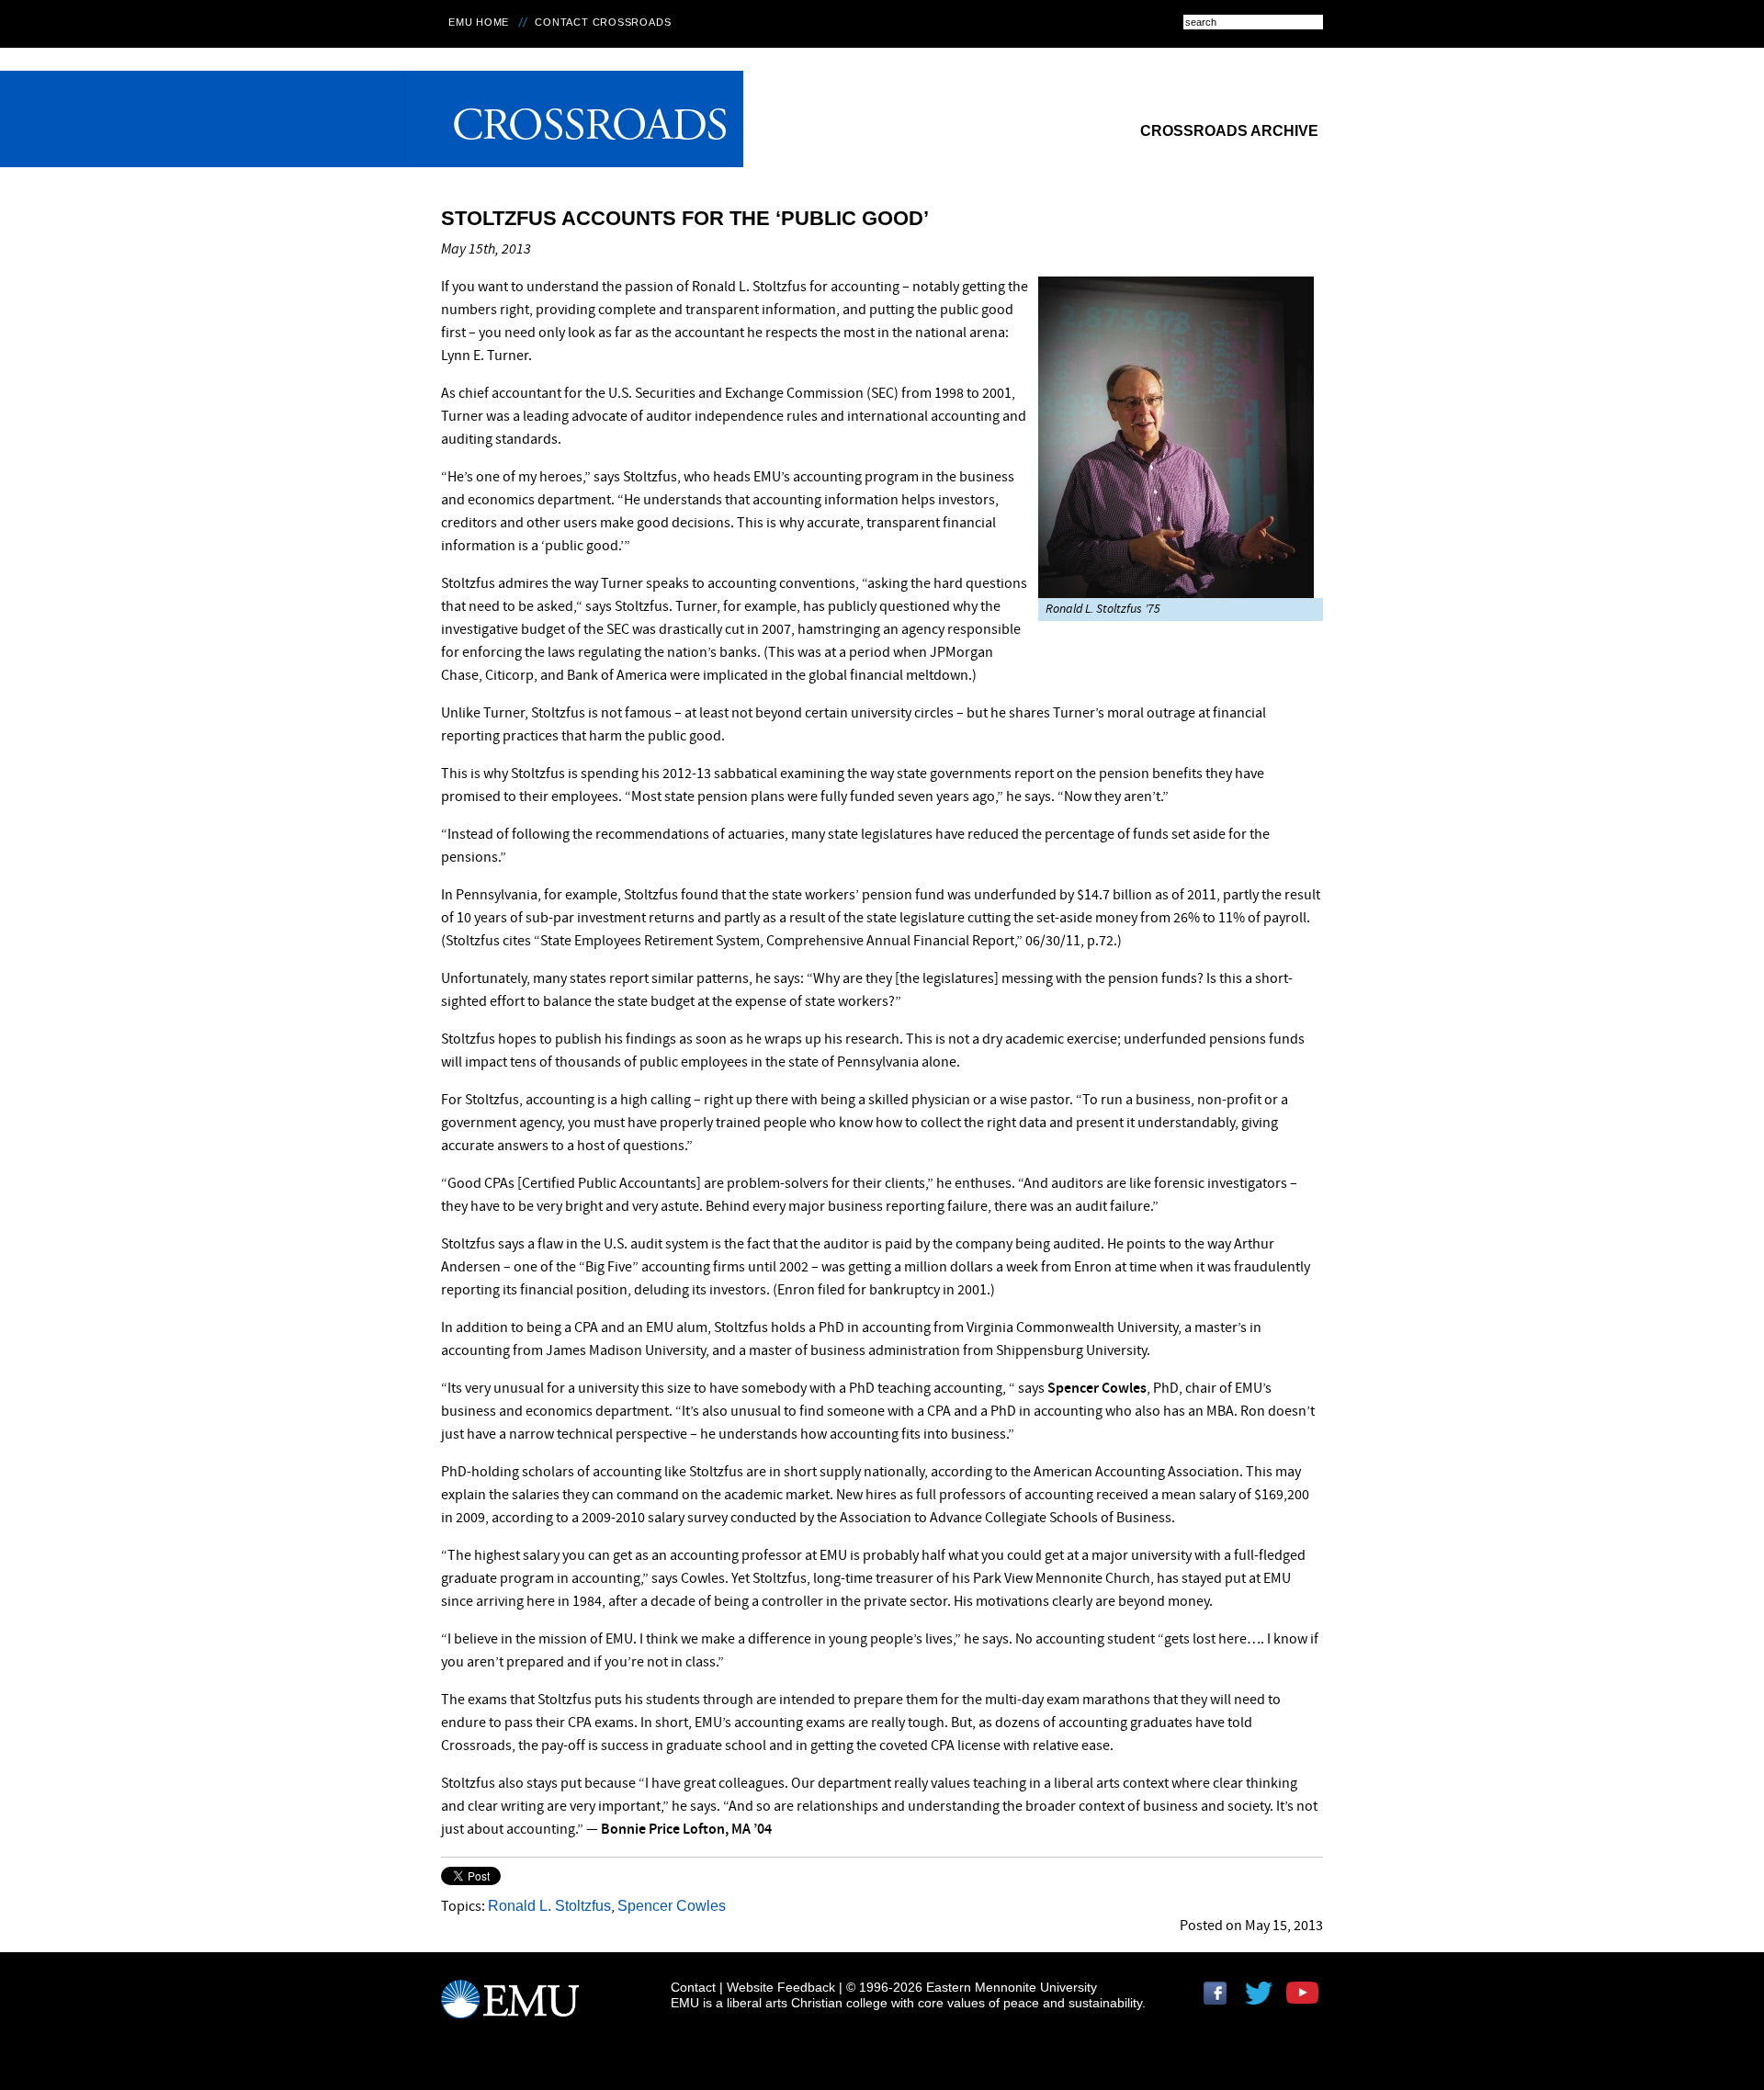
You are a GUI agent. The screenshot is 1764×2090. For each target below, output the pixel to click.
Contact (693, 1987)
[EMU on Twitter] (1263, 2000)
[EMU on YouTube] (1305, 2000)
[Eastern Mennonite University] (510, 2007)
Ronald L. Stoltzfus (549, 1906)
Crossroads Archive (1229, 131)
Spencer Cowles (672, 1906)
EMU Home (479, 22)
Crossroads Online (575, 119)
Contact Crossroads (603, 22)
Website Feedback (781, 1987)
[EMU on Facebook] (1222, 2000)
